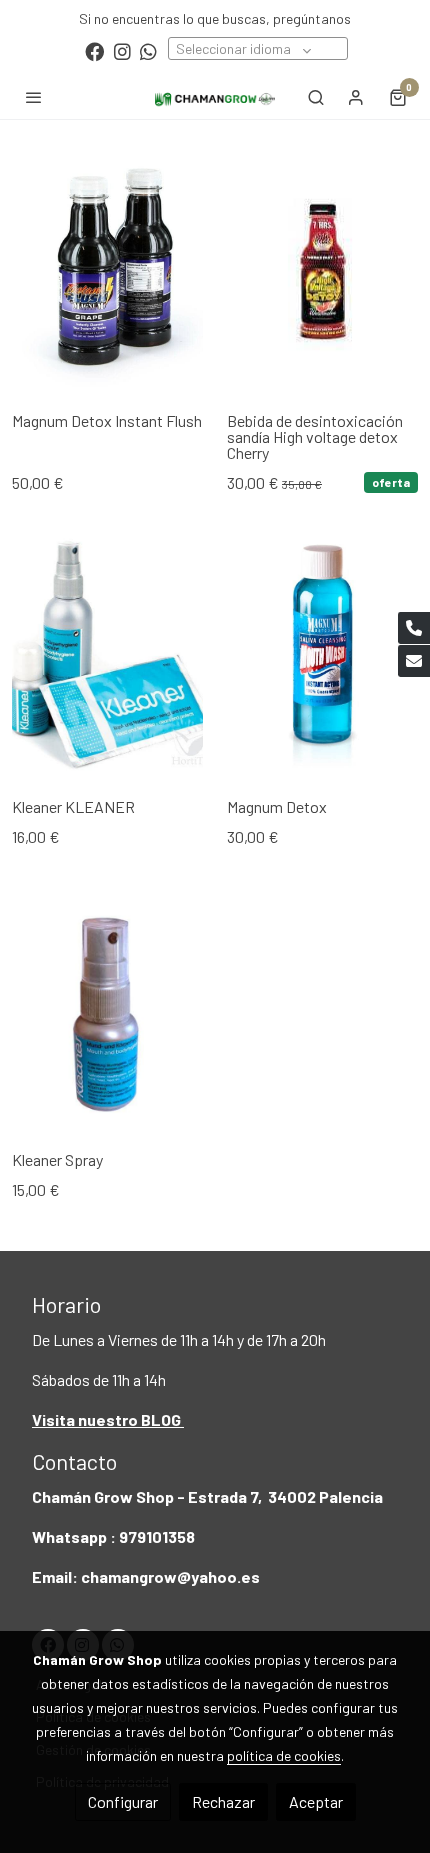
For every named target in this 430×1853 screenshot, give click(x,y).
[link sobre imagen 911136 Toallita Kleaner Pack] (107, 656)
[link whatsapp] (148, 50)
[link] (215, 96)
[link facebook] (94, 50)
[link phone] (414, 628)
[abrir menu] (34, 97)
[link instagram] (122, 50)
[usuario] (356, 97)
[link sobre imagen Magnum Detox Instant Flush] (107, 270)
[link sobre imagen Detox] (322, 270)
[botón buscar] (316, 97)
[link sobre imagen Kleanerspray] (107, 1009)
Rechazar (223, 1801)
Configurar (123, 1801)
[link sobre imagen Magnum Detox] (322, 656)
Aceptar (316, 1801)
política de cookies (284, 1755)
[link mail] (414, 661)
